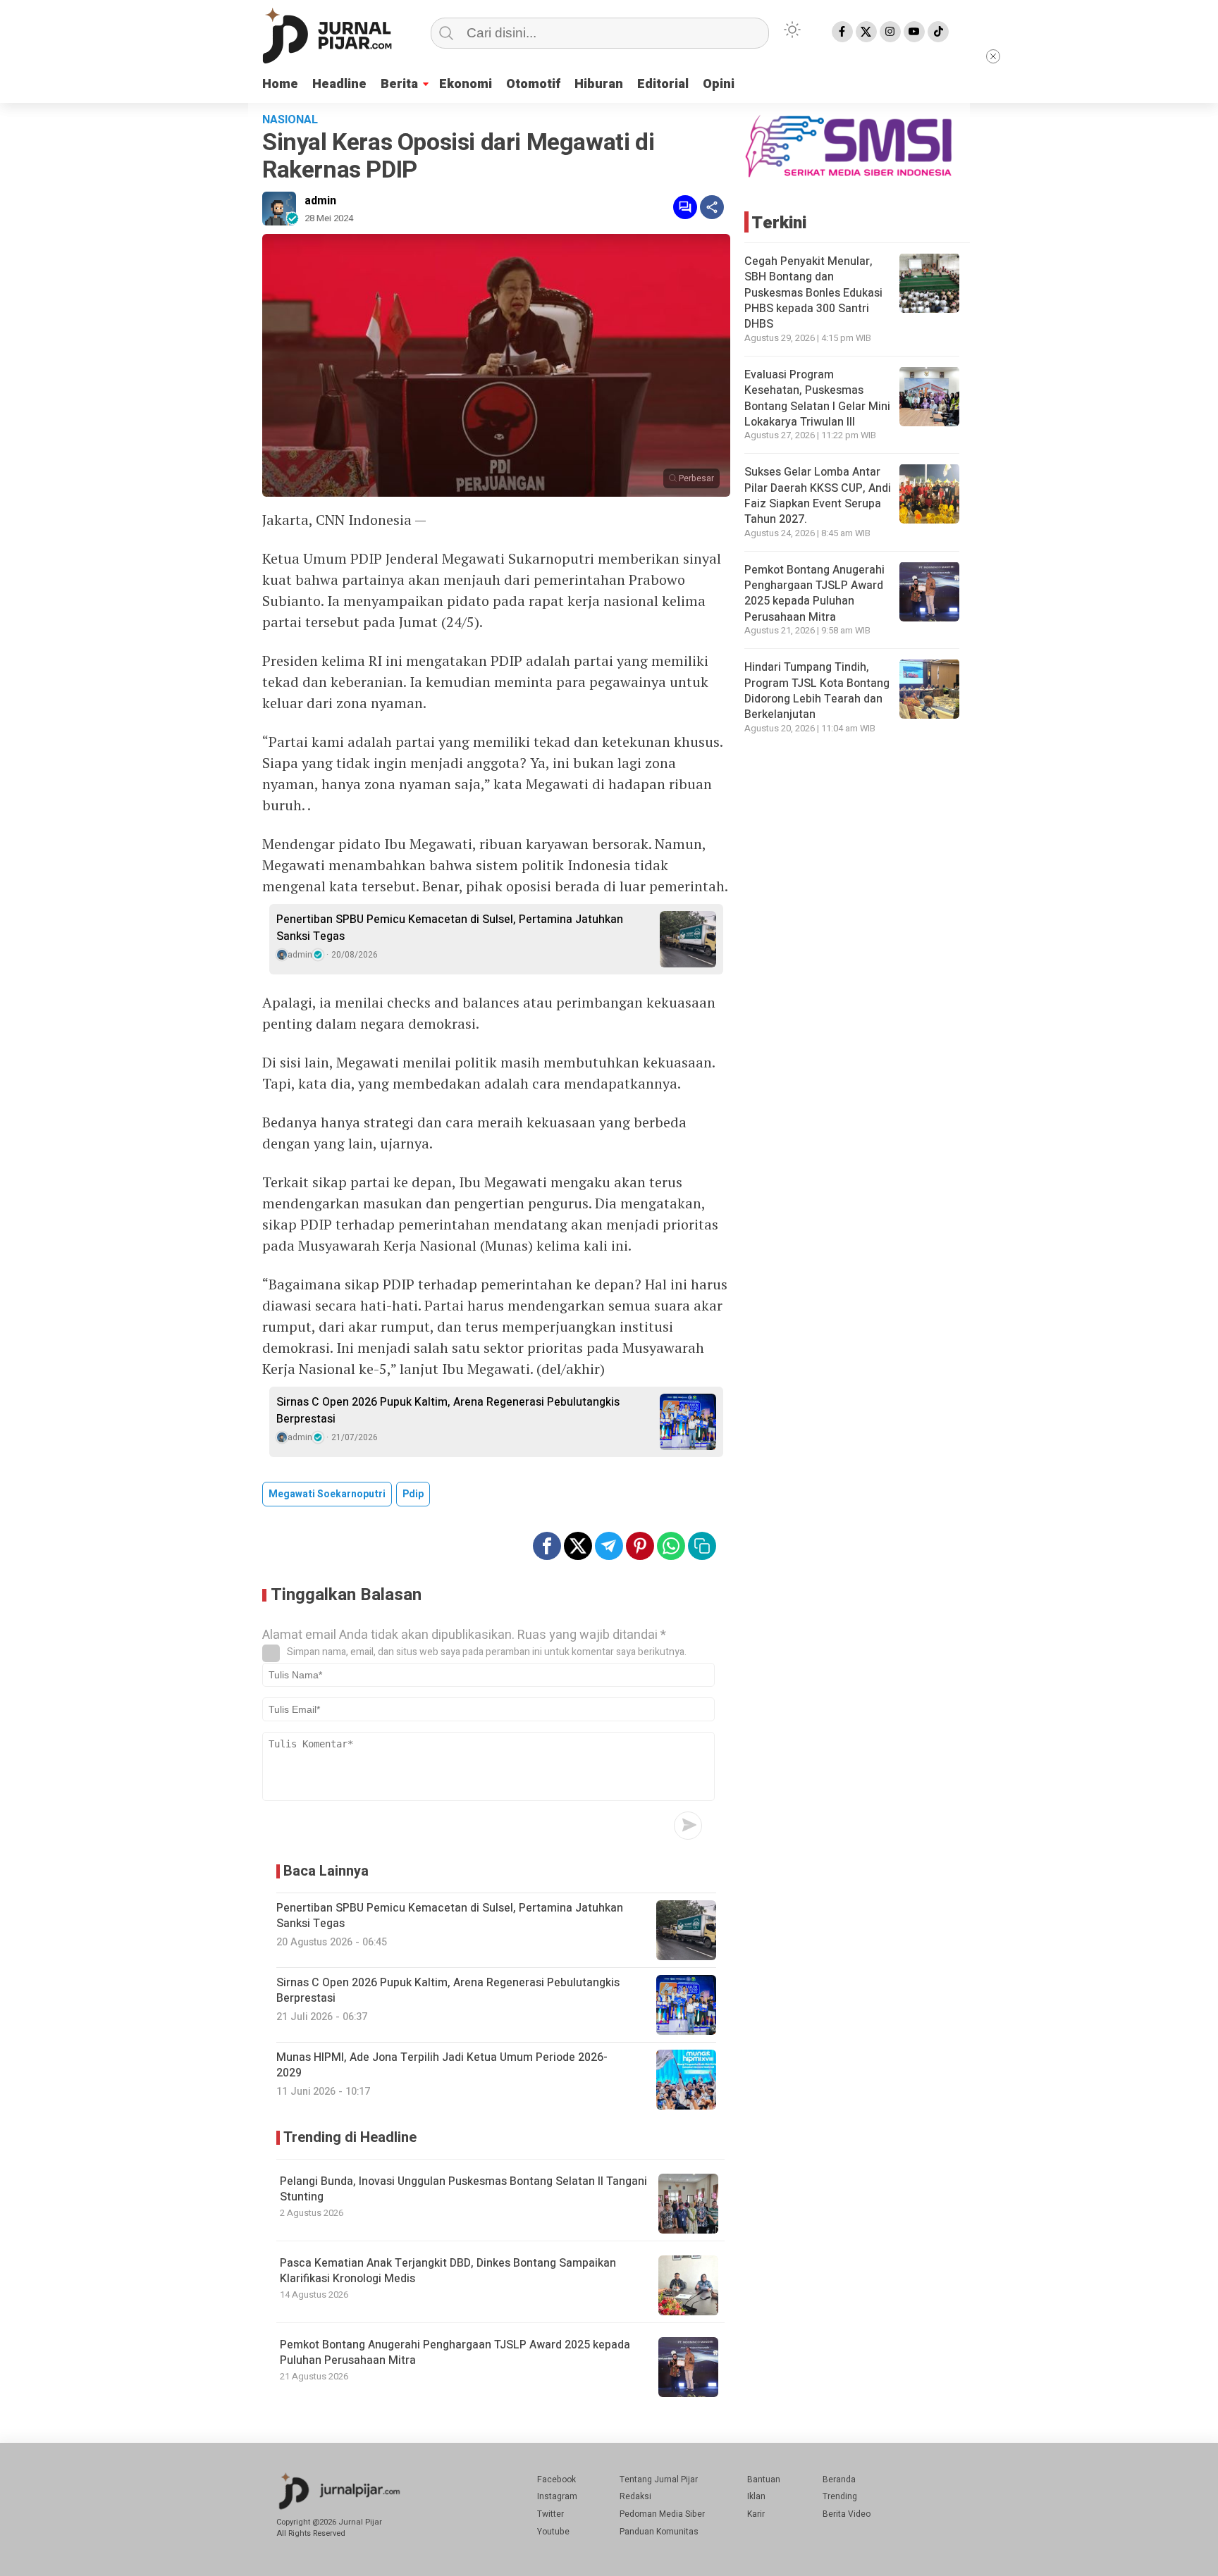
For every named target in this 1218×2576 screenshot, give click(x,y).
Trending (840, 2496)
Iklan (756, 2496)
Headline (339, 84)
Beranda (839, 2479)
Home (280, 84)
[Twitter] (866, 32)
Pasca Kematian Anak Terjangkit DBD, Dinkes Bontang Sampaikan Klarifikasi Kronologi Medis (448, 2271)
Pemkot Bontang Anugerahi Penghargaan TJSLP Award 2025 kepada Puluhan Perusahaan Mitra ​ (455, 2353)
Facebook (556, 2479)
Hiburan (599, 84)
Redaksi (635, 2496)
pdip (413, 1494)
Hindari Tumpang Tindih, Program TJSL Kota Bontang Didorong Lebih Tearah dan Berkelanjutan (817, 690)
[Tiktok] (938, 32)
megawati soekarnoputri (327, 1494)
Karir (756, 2514)
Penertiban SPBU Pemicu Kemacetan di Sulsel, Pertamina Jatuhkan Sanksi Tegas (450, 928)
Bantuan (764, 2479)
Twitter (550, 2514)
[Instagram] (890, 32)
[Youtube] (914, 32)
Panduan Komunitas (659, 2532)
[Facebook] (842, 32)
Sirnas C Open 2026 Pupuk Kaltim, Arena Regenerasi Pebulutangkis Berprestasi (448, 1411)
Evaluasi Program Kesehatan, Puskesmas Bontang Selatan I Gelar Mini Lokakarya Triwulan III (817, 398)
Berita (399, 84)
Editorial (663, 84)
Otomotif (533, 84)
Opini (719, 84)
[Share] (712, 207)
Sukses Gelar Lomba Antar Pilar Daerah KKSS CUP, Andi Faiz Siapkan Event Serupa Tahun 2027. (818, 495)
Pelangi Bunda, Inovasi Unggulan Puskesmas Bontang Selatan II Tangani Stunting (463, 2189)
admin (320, 201)
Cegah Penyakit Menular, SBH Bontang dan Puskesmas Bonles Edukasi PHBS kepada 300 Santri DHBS (813, 292)
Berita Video (847, 2514)
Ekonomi (466, 84)
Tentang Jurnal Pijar (659, 2479)
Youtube (553, 2532)
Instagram (557, 2496)
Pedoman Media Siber (662, 2514)
